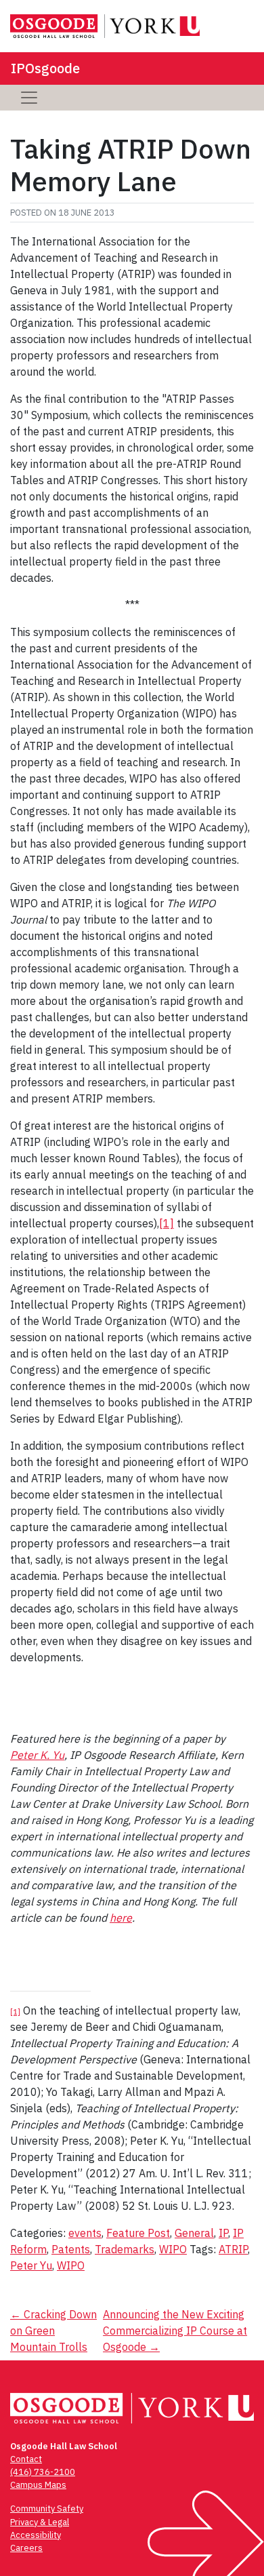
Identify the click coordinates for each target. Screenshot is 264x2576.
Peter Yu (31, 2265)
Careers (26, 2548)
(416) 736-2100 (43, 2472)
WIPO (173, 2249)
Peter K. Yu (37, 1755)
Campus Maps (38, 2485)
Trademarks (125, 2249)
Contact (26, 2459)
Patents (71, 2249)
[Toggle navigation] (29, 98)
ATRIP (233, 2249)
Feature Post (138, 2233)
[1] (167, 1223)
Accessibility (36, 2535)
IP (223, 2233)
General (194, 2233)
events (85, 2233)
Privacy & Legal (40, 2522)
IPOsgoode (45, 68)
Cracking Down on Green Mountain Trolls (53, 2331)
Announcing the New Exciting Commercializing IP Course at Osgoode (175, 2331)
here (121, 1918)
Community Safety (47, 2509)
